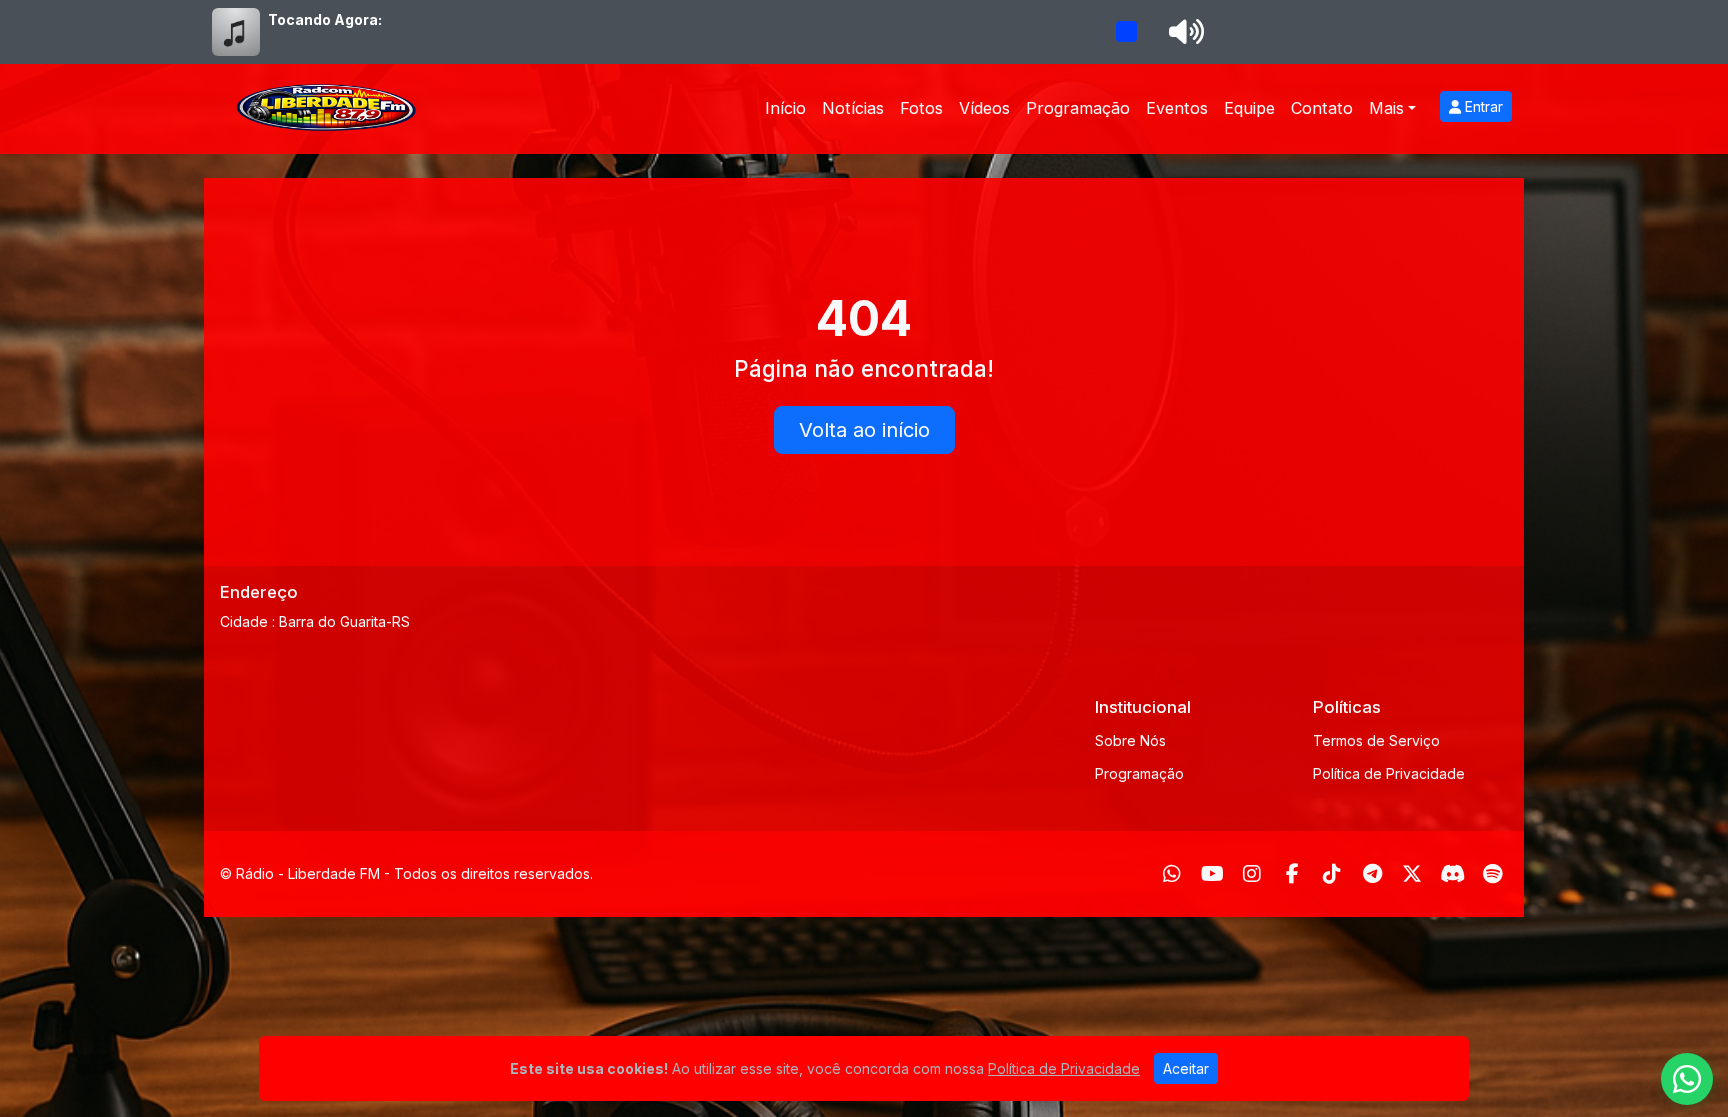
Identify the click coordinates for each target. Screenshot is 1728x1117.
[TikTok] (1332, 874)
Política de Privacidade (1389, 773)
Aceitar (1186, 1068)
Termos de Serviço (1376, 740)
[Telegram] (1372, 874)
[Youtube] (1212, 874)
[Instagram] (1252, 874)
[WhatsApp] (1172, 874)
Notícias (853, 108)
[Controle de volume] (1183, 32)
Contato (1322, 108)
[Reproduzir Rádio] (1126, 32)
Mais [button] (1386, 108)
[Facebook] (1292, 874)
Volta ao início (864, 430)
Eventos (1177, 108)
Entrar (1482, 106)
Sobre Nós (1130, 740)
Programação (1078, 108)
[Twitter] (1412, 874)
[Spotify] (1492, 874)
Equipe (1249, 108)
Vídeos (984, 108)
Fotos (921, 108)
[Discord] (1452, 874)
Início (785, 108)
